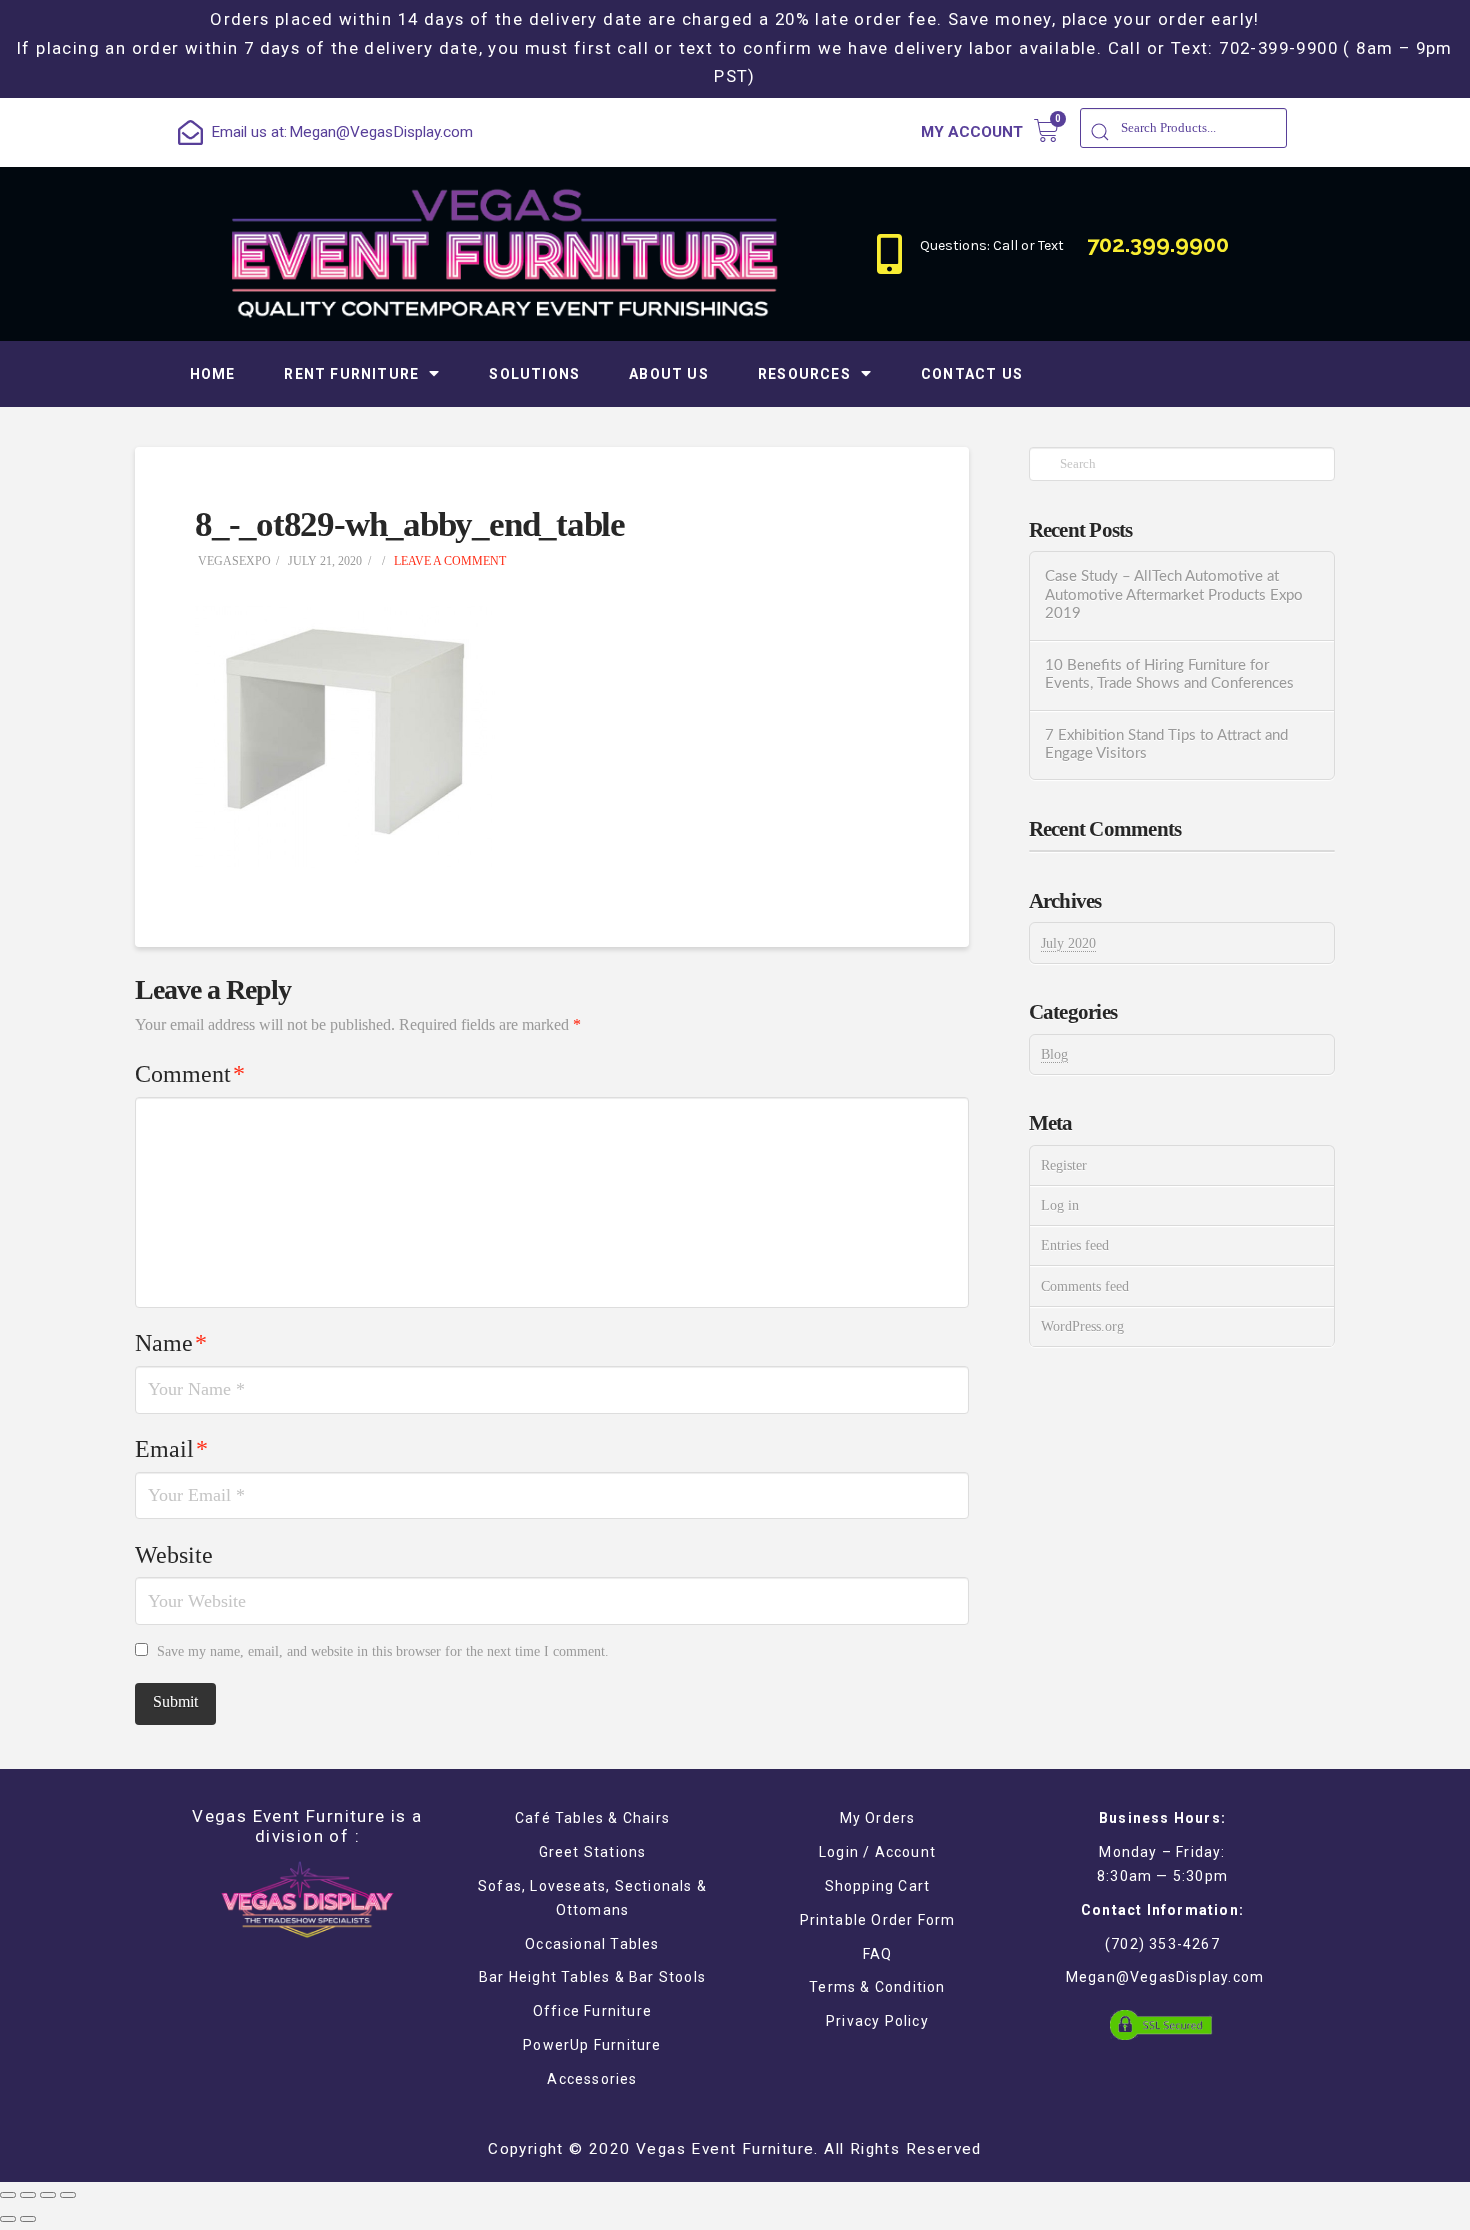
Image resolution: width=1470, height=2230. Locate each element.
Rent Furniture (351, 374)
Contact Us (972, 374)
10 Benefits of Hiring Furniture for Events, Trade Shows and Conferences (1169, 675)
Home (213, 374)
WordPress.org (1082, 1326)
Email (171, 1449)
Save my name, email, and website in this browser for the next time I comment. (383, 1651)
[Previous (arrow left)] (8, 2219)
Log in (1060, 1205)
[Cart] (1046, 130)
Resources (804, 374)
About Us (669, 374)
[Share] (28, 2195)
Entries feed (1075, 1245)
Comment (190, 1074)
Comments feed (1085, 1286)
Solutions (534, 374)
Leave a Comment (448, 561)
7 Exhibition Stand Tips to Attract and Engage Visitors (1166, 745)
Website (174, 1555)
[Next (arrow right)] (28, 2219)
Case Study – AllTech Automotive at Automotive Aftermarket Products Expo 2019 (1174, 595)
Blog (1054, 1054)
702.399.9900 (1158, 244)
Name (171, 1343)
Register (1064, 1165)
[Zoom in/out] (68, 2195)
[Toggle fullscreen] (48, 2195)
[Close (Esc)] (8, 2195)
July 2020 (1068, 943)
